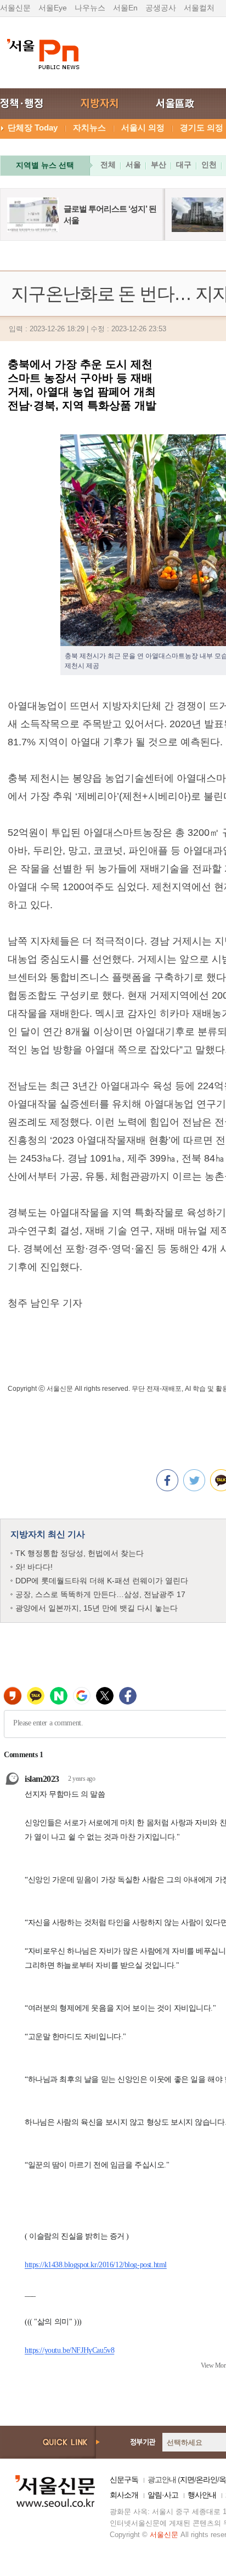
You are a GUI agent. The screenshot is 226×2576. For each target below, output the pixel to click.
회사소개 (124, 2495)
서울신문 (15, 8)
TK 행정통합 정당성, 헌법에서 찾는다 (80, 1553)
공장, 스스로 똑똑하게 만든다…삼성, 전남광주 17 (100, 1594)
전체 (108, 165)
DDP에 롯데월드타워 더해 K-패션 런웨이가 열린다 (102, 1581)
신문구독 (124, 2479)
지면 (187, 2479)
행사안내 (202, 2495)
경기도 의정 (202, 128)
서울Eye (53, 8)
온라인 (207, 2479)
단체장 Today (33, 128)
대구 (184, 165)
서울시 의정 (143, 128)
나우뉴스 (90, 8)
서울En (125, 8)
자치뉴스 (89, 128)
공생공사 (161, 8)
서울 (133, 165)
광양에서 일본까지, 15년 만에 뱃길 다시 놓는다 (97, 1608)
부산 (159, 165)
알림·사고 (163, 2495)
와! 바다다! (34, 1567)
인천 (209, 165)
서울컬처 (199, 8)
